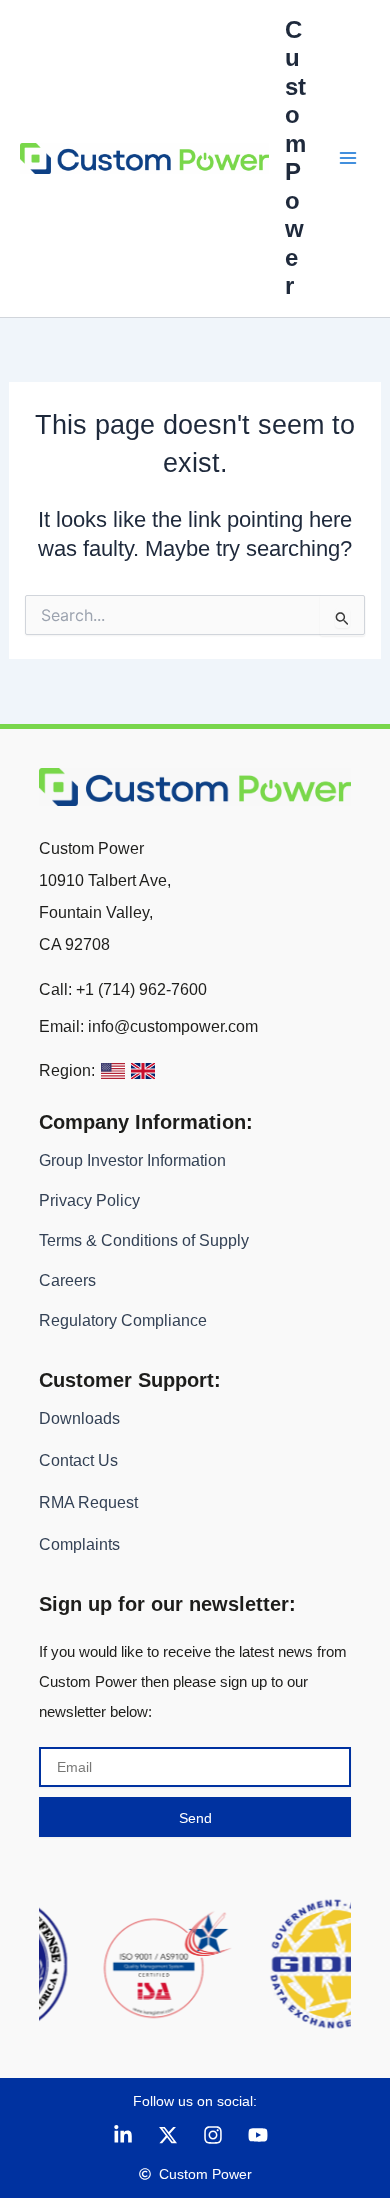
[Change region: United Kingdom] (143, 1071)
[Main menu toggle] (348, 158)
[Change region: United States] (113, 1071)
